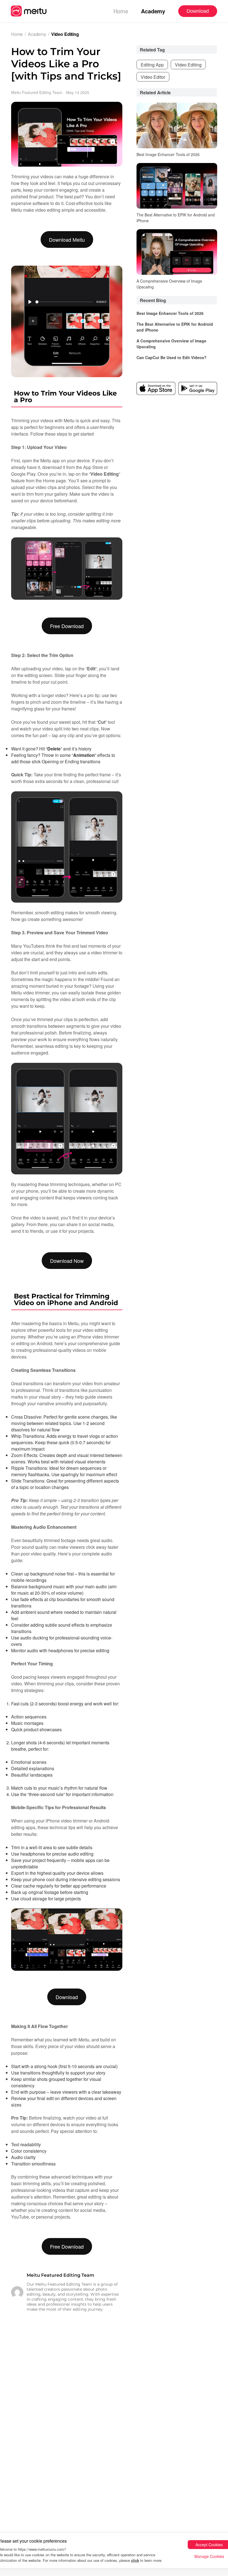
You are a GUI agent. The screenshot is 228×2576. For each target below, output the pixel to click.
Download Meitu (67, 239)
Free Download (67, 626)
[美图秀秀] (29, 11)
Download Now (67, 1261)
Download (67, 1997)
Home (121, 11)
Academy (153, 11)
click (135, 2560)
